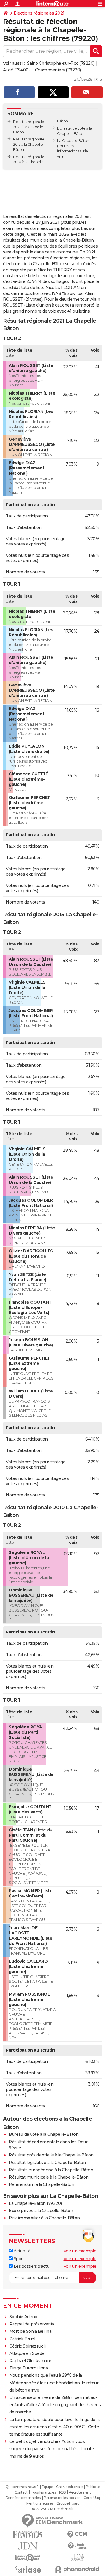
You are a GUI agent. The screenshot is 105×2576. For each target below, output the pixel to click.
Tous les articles (43, 2492)
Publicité (93, 2487)
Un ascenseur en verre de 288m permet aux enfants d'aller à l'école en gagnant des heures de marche (55, 2405)
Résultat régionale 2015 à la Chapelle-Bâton (29, 144)
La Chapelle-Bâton (73, 141)
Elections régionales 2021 (39, 13)
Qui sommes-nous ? (22, 2487)
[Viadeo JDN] (77, 2558)
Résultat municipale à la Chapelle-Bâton (49, 2177)
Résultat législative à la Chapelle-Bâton (47, 2163)
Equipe (47, 2487)
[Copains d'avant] (28, 2558)
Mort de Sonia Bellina (30, 2331)
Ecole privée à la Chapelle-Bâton (41, 2211)
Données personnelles (23, 2498)
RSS (62, 2492)
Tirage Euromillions (29, 2368)
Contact (21, 2492)
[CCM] (77, 2534)
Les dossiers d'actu (31, 2266)
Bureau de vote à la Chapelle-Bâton (44, 2134)
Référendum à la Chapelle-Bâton (41, 2184)
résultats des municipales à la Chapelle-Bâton (48, 240)
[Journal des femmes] (28, 2534)
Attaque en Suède (27, 2353)
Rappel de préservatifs (32, 2324)
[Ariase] (28, 2569)
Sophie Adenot (24, 2317)
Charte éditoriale (69, 2487)
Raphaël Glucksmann (31, 2361)
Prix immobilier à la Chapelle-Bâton (44, 2218)
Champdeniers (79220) (58, 70)
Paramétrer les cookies (62, 2498)
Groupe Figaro (68, 2503)
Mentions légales (40, 2503)
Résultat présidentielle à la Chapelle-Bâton (51, 2155)
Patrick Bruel (22, 2339)
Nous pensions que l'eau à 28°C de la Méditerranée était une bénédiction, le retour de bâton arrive (54, 2383)
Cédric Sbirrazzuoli (28, 2346)
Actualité (21, 2251)
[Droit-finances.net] (77, 2546)
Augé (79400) (16, 70)
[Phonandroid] (77, 2569)
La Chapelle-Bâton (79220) (35, 2203)
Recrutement (80, 2492)
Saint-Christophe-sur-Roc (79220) (61, 63)
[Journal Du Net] (28, 2546)
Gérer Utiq (92, 2498)
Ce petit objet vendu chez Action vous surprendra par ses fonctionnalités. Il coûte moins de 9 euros (52, 2449)
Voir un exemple (80, 2251)
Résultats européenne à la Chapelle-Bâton (51, 2170)
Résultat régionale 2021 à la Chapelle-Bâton (29, 127)
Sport (18, 2259)
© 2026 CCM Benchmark (53, 2509)
